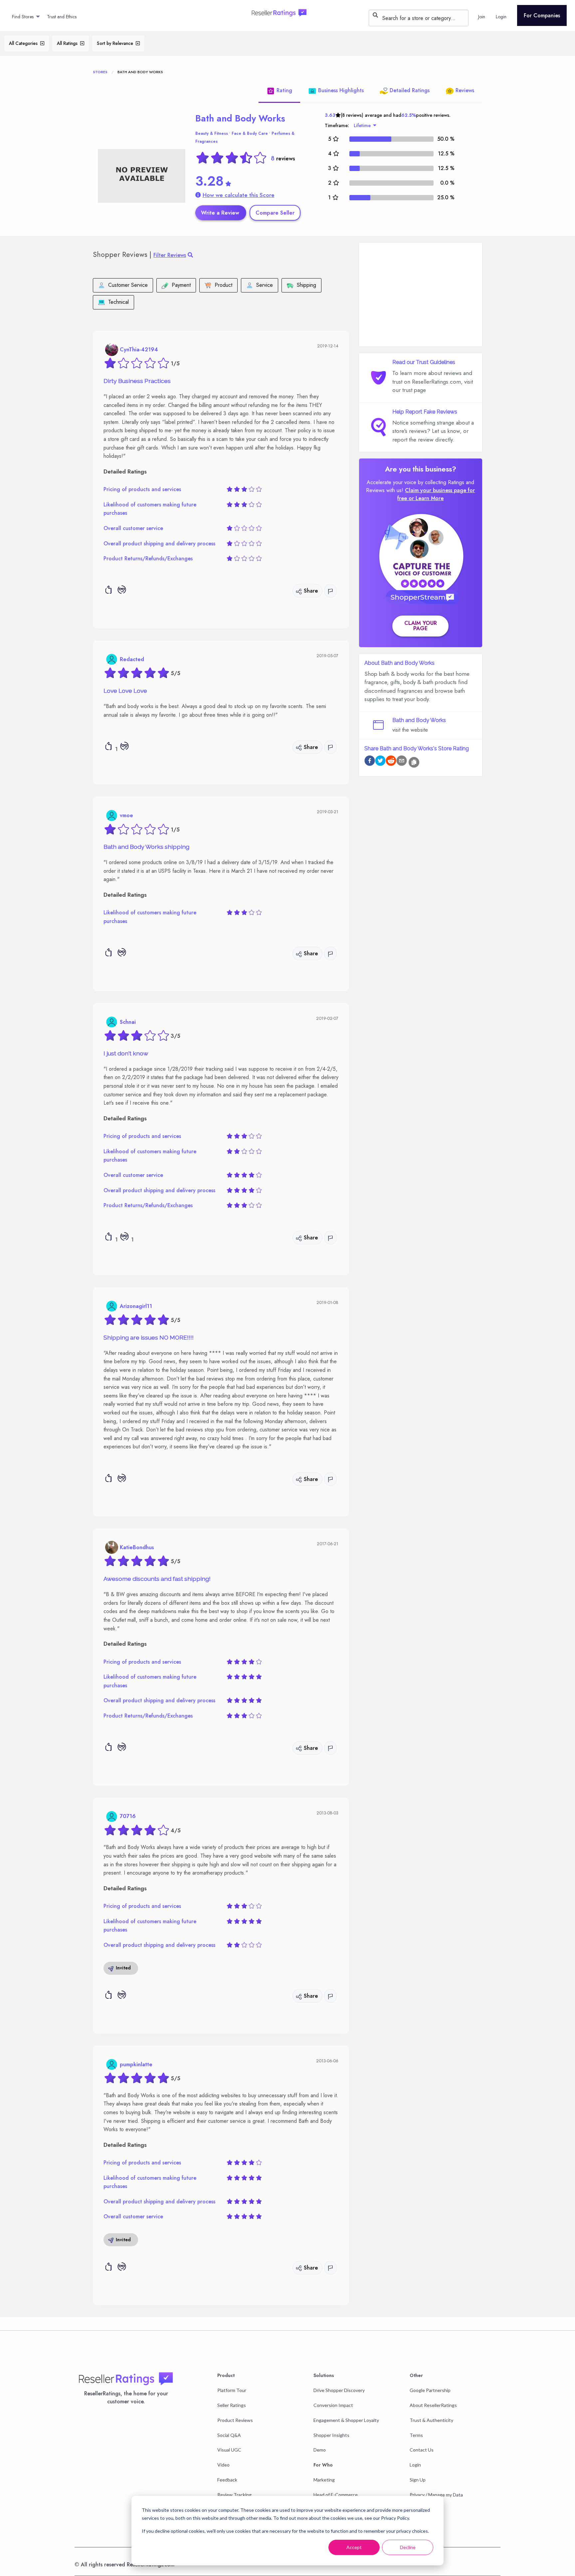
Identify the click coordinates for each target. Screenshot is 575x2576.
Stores (100, 72)
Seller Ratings (232, 2405)
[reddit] (391, 762)
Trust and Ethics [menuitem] (62, 17)
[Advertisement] (421, 294)
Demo (320, 2450)
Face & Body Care (250, 133)
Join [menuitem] (482, 17)
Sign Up (418, 2480)
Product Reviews (235, 2420)
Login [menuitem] (501, 17)
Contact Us (422, 2450)
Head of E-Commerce (336, 2495)
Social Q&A (229, 2435)
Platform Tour (232, 2390)
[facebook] (370, 762)
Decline (408, 2547)
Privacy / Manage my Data (436, 2495)
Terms (416, 2435)
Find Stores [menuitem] (23, 17)
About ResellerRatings (433, 2405)
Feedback (227, 2480)
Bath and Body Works (240, 118)
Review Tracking (234, 2495)
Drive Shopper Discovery (339, 2390)
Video (223, 2465)
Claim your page (421, 626)
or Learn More (426, 498)
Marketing (324, 2480)
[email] (402, 762)
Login (415, 2465)
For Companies (542, 15)
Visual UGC (229, 2450)
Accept (354, 2547)
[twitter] (380, 762)
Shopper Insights (331, 2435)
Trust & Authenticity (431, 2420)
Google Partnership (430, 2390)
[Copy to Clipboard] (414, 762)
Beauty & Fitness (212, 133)
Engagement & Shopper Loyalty (346, 2420)
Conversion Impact (333, 2405)
